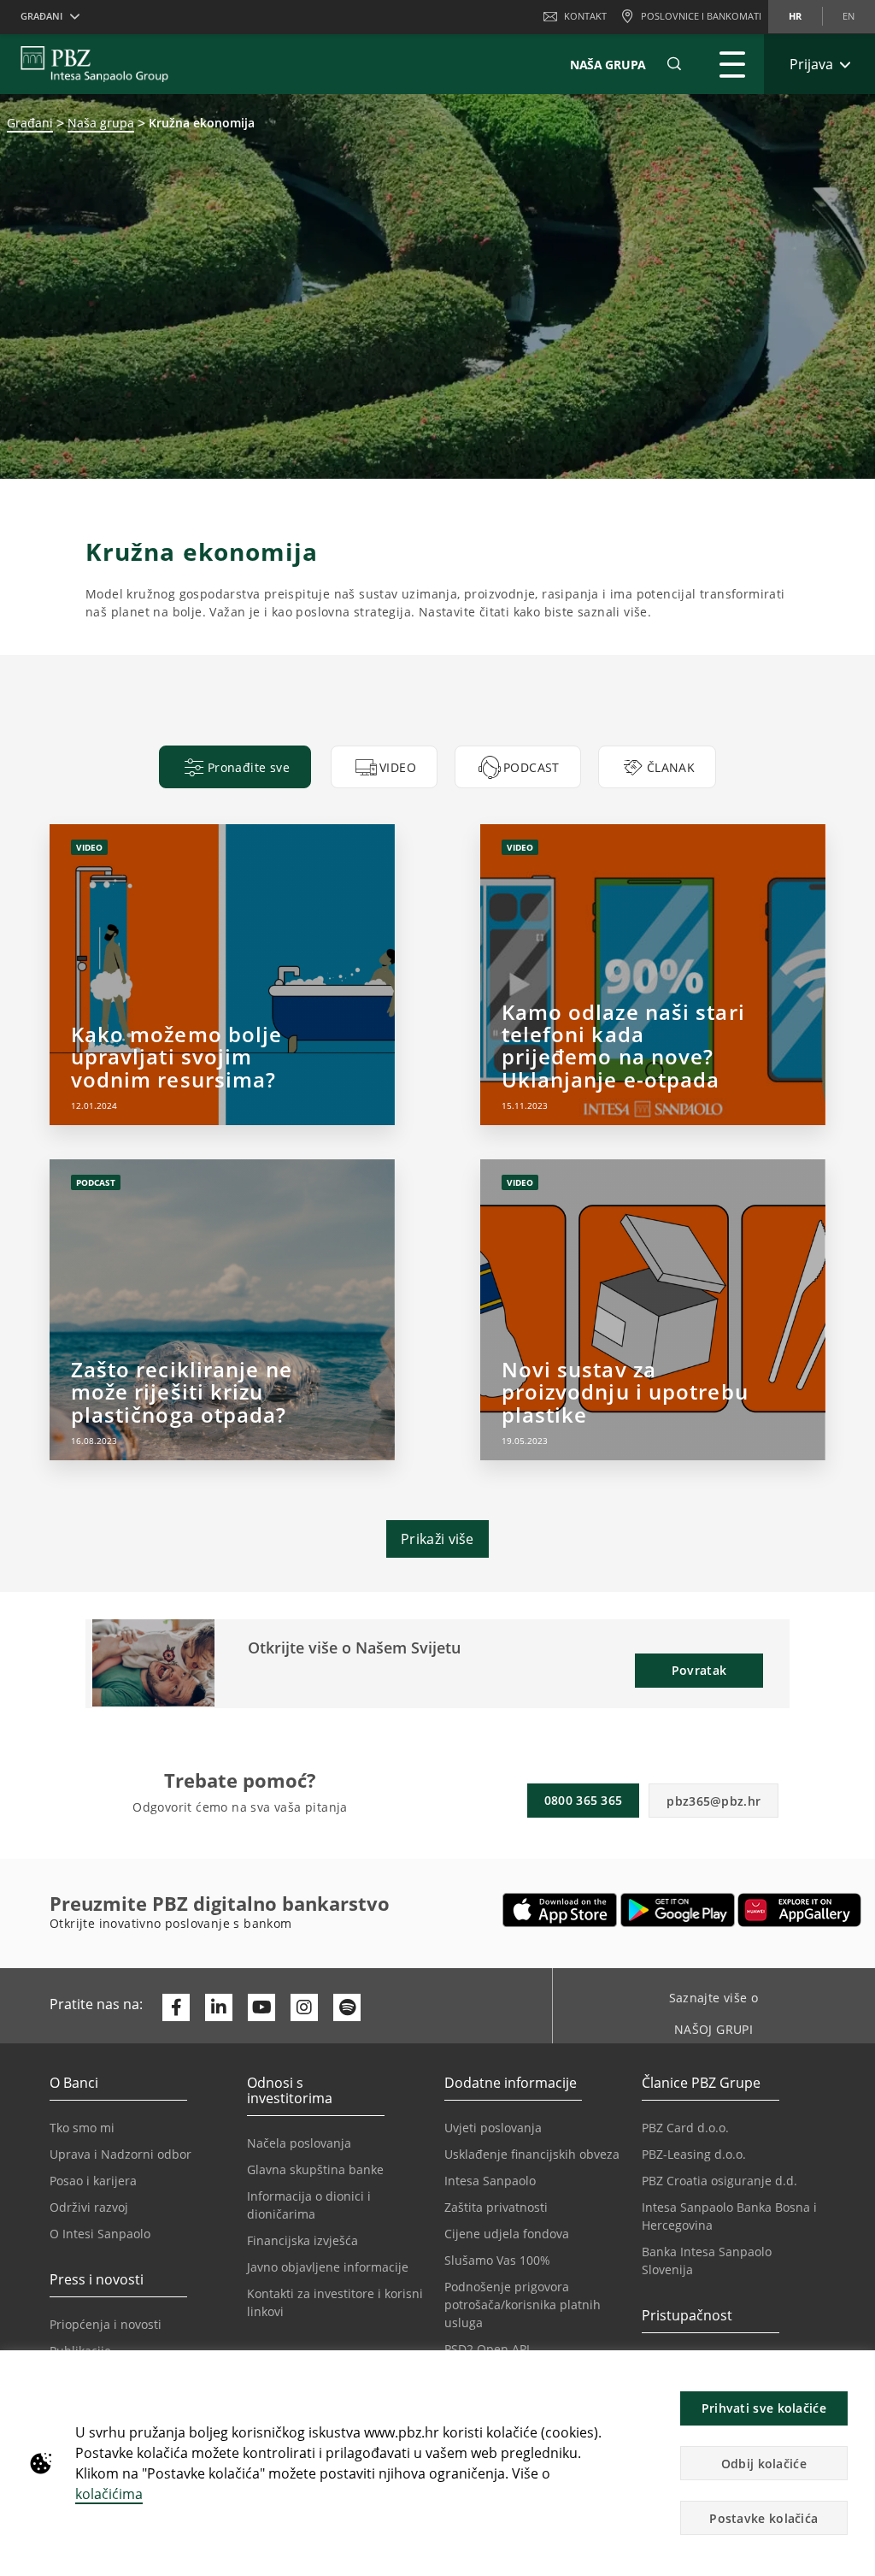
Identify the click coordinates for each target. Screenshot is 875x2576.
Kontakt (585, 16)
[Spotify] (347, 2007)
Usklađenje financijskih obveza (532, 2154)
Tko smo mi (82, 2128)
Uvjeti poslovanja (493, 2128)
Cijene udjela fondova (507, 2234)
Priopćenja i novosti (106, 2324)
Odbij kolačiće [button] (764, 2464)
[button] (854, 2373)
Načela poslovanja (299, 2143)
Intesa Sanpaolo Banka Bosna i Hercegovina (729, 2216)
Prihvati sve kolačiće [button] (764, 2408)
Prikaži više (437, 1539)
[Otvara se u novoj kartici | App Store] (560, 1910)
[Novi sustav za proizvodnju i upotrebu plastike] (652, 1310)
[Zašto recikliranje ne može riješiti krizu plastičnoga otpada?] (222, 1310)
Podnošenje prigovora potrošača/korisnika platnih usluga (523, 2305)
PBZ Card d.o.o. (685, 2128)
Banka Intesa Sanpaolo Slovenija (707, 2261)
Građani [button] (41, 16)
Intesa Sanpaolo (490, 2181)
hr (795, 16)
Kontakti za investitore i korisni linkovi (335, 2302)
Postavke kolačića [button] (763, 2518)
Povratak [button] (699, 1670)
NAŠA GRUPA (608, 65)
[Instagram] (304, 2007)
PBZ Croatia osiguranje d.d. (719, 2181)
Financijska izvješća (302, 2240)
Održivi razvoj (89, 2207)
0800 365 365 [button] (584, 1800)
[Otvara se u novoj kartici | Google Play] (678, 1910)
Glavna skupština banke (315, 2169)
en (849, 16)
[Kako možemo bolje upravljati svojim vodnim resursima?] (222, 975)
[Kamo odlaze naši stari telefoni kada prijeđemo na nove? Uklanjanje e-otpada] (652, 975)
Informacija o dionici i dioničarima (309, 2205)
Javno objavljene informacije (328, 2267)
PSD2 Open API (487, 2349)
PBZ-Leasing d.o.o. (694, 2154)
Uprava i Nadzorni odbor (120, 2154)
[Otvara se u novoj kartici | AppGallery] (799, 1910)
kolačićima (109, 2494)
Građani (30, 123)
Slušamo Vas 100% (497, 2260)
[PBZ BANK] (94, 64)
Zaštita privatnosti (496, 2207)
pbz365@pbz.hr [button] (714, 1801)
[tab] (235, 767)
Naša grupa (101, 123)
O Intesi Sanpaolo (100, 2234)
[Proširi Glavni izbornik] (732, 64)
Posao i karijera (93, 2181)
